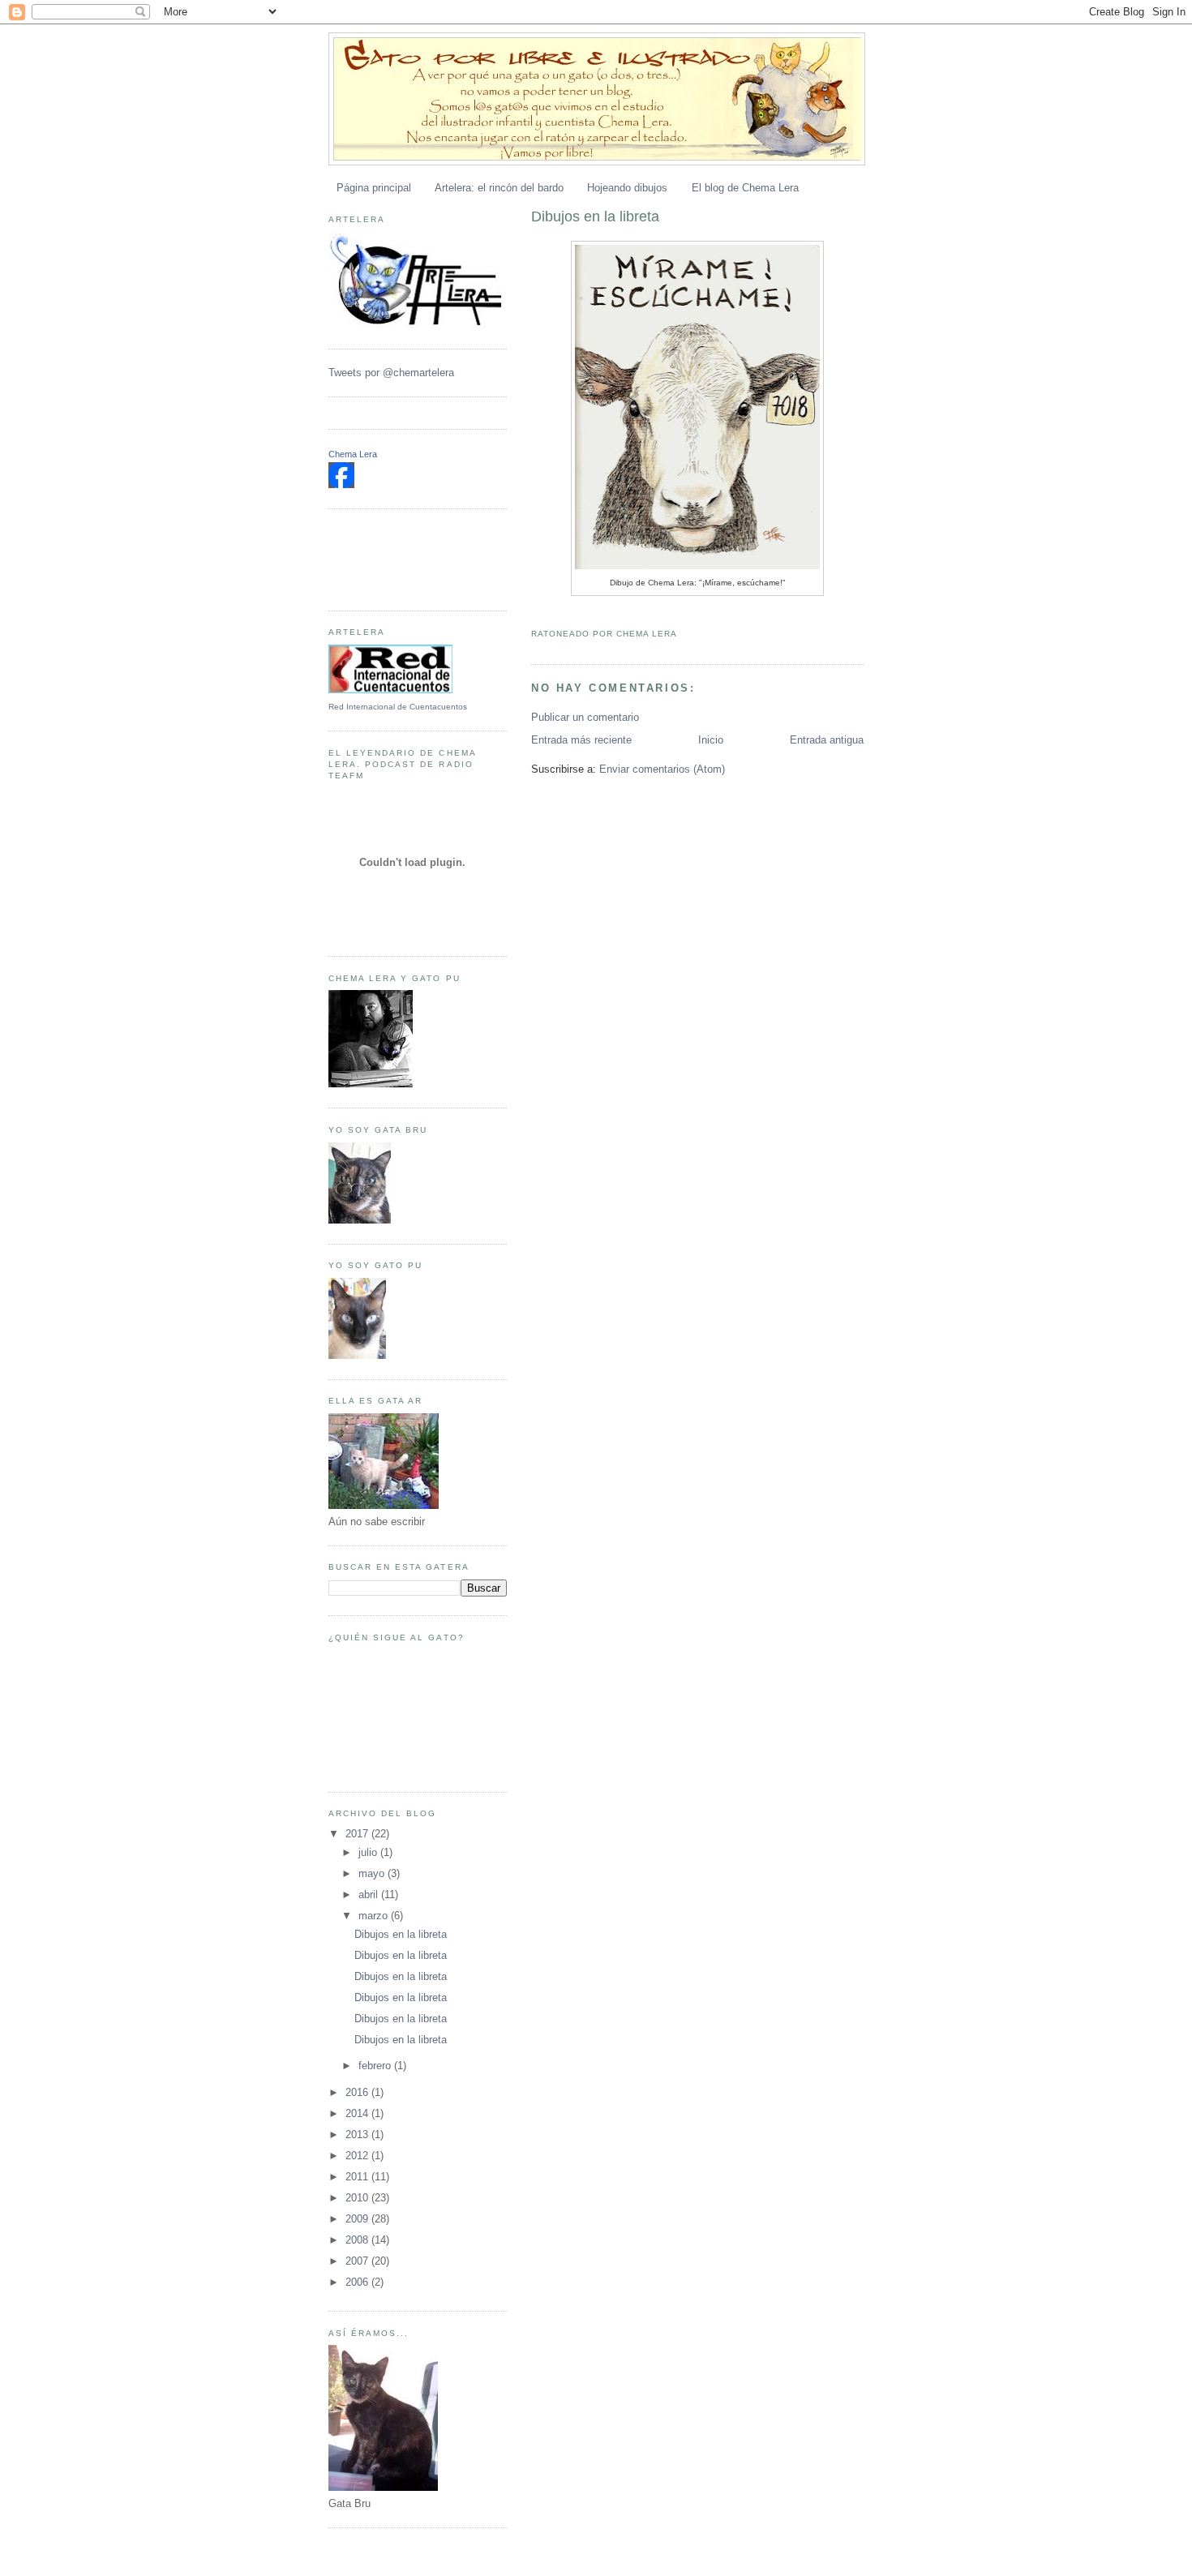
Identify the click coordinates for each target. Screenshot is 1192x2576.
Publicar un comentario (585, 717)
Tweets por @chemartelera (391, 373)
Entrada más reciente (581, 740)
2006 (358, 2282)
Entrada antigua (827, 740)
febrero (376, 2066)
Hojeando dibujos (627, 188)
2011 (358, 2177)
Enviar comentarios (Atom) (662, 769)
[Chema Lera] (341, 484)
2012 (358, 2156)
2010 (358, 2198)
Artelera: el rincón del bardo (499, 188)
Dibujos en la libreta (595, 216)
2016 (358, 2092)
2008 (358, 2240)
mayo (373, 1873)
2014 (358, 2113)
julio (369, 1852)
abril (370, 1894)
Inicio (711, 740)
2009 (358, 2219)
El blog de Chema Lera (745, 188)
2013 (358, 2135)
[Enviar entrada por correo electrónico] (681, 634)
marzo (375, 1916)
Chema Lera (353, 454)
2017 (358, 1834)
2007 (358, 2261)
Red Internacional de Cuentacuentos (398, 707)
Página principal (374, 188)
